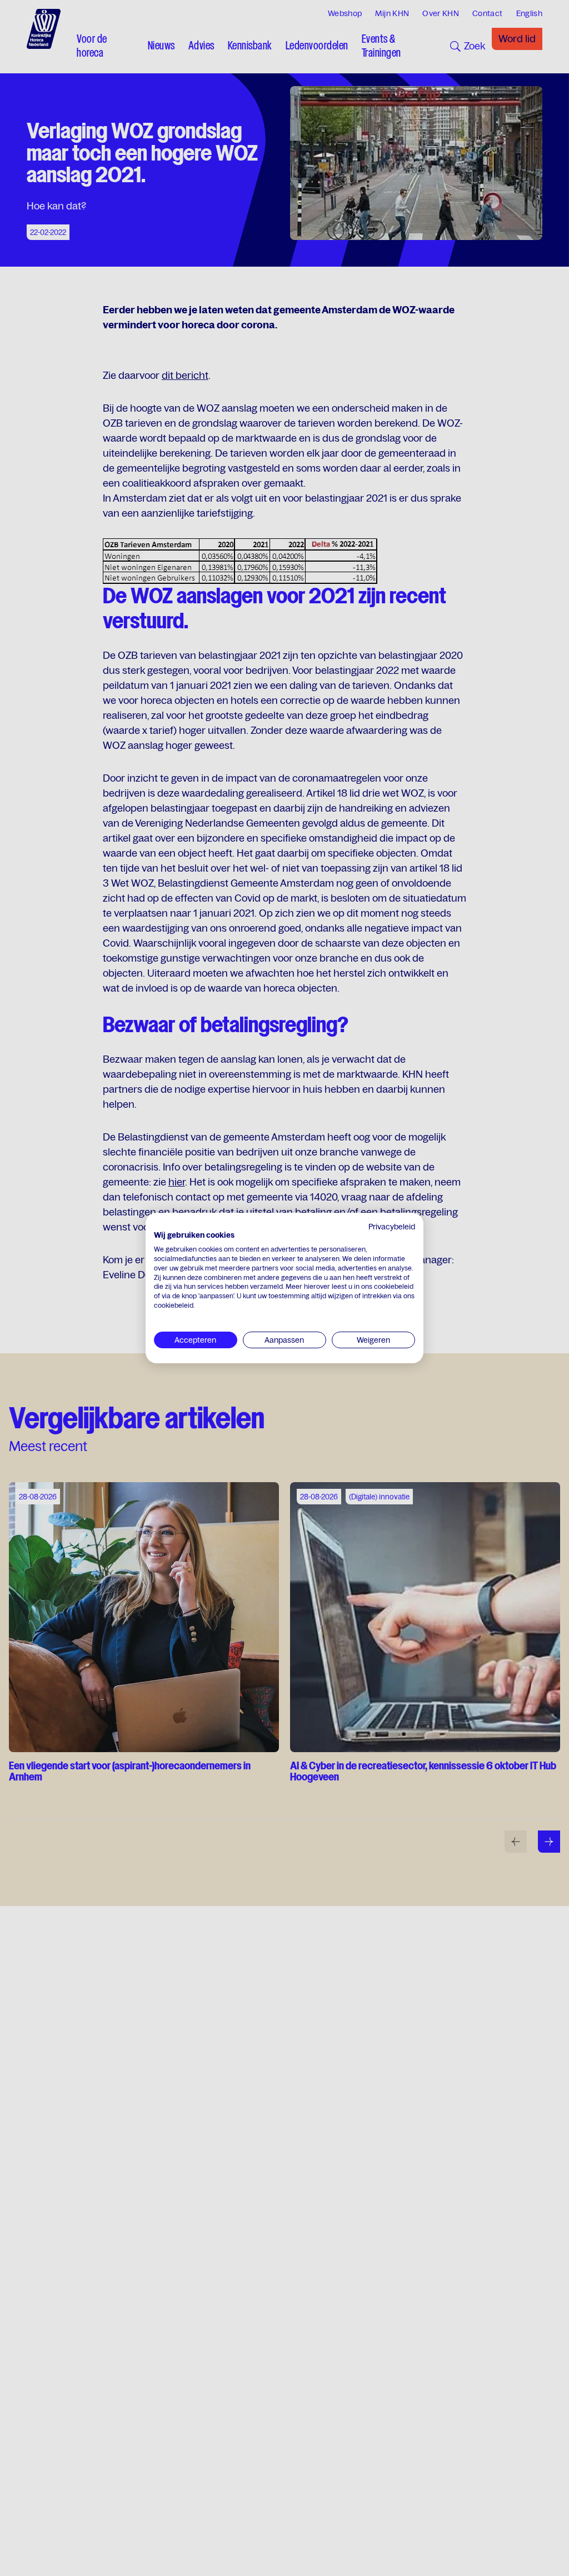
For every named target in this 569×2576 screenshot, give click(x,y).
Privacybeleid (392, 1227)
